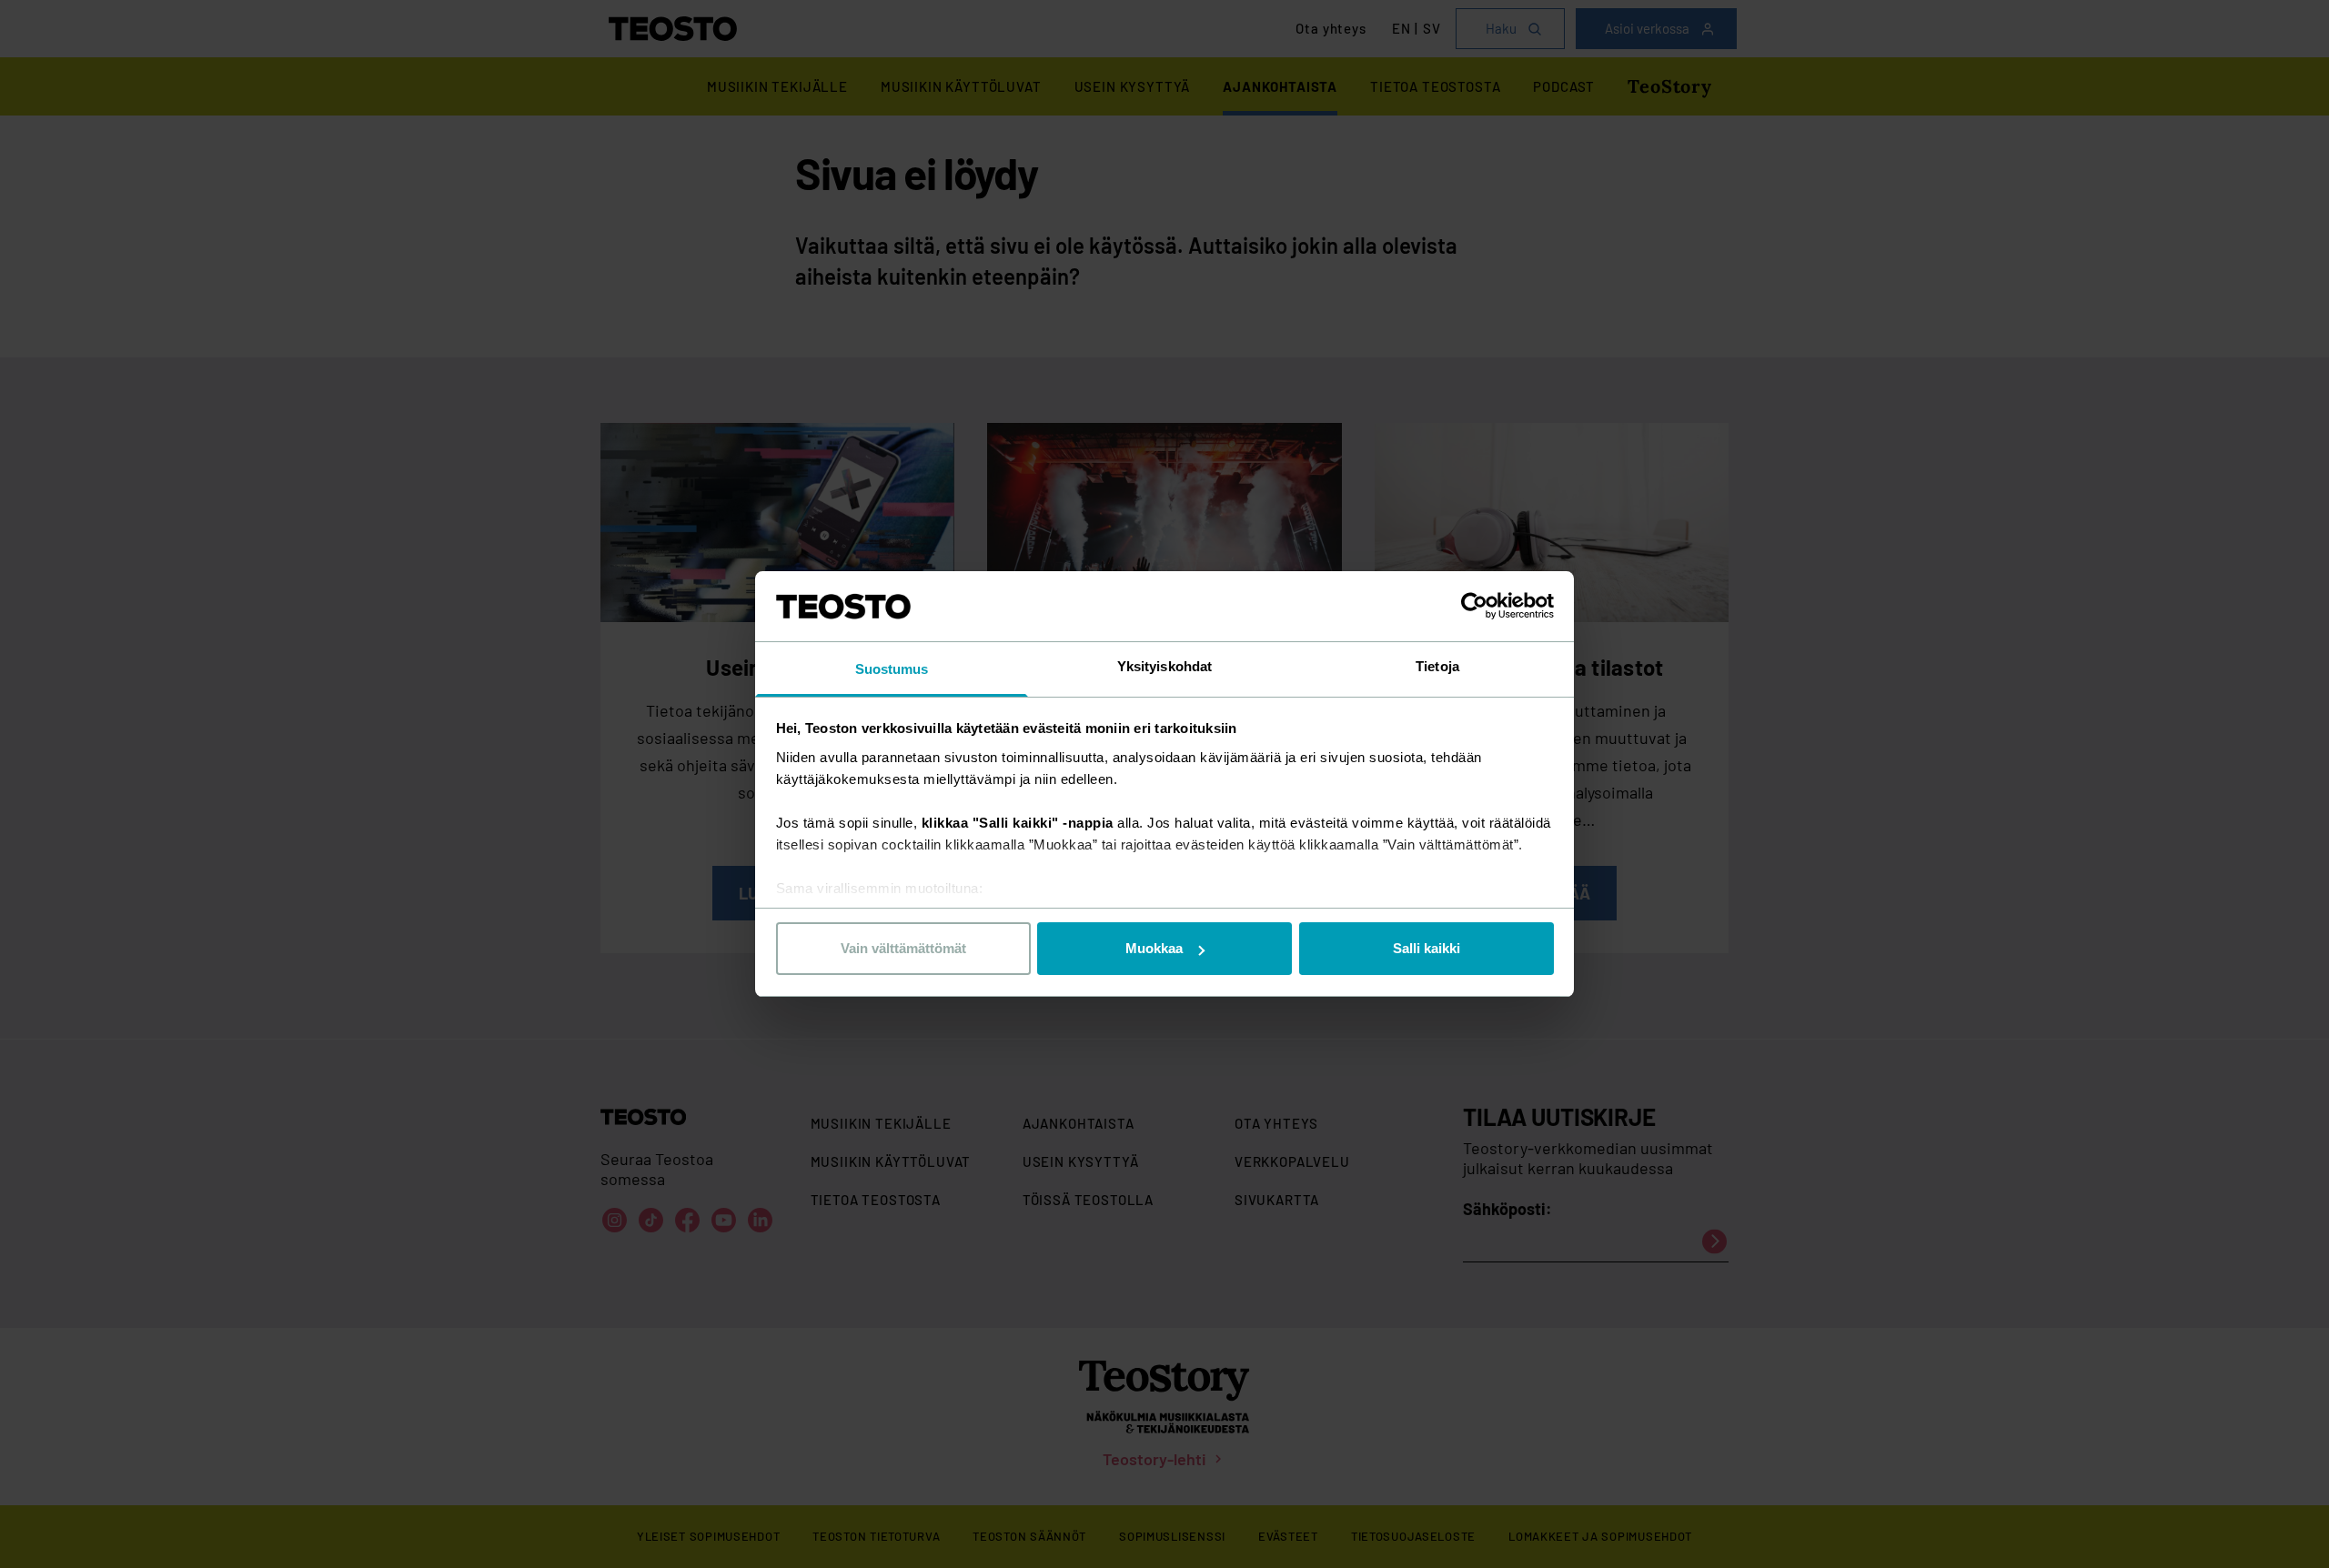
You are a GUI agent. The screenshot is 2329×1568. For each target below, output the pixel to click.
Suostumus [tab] (892, 669)
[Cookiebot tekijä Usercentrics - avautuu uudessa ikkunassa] (1474, 606)
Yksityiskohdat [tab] (1164, 666)
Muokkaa (1154, 948)
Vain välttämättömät (903, 948)
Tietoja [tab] (1437, 666)
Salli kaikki (1427, 948)
